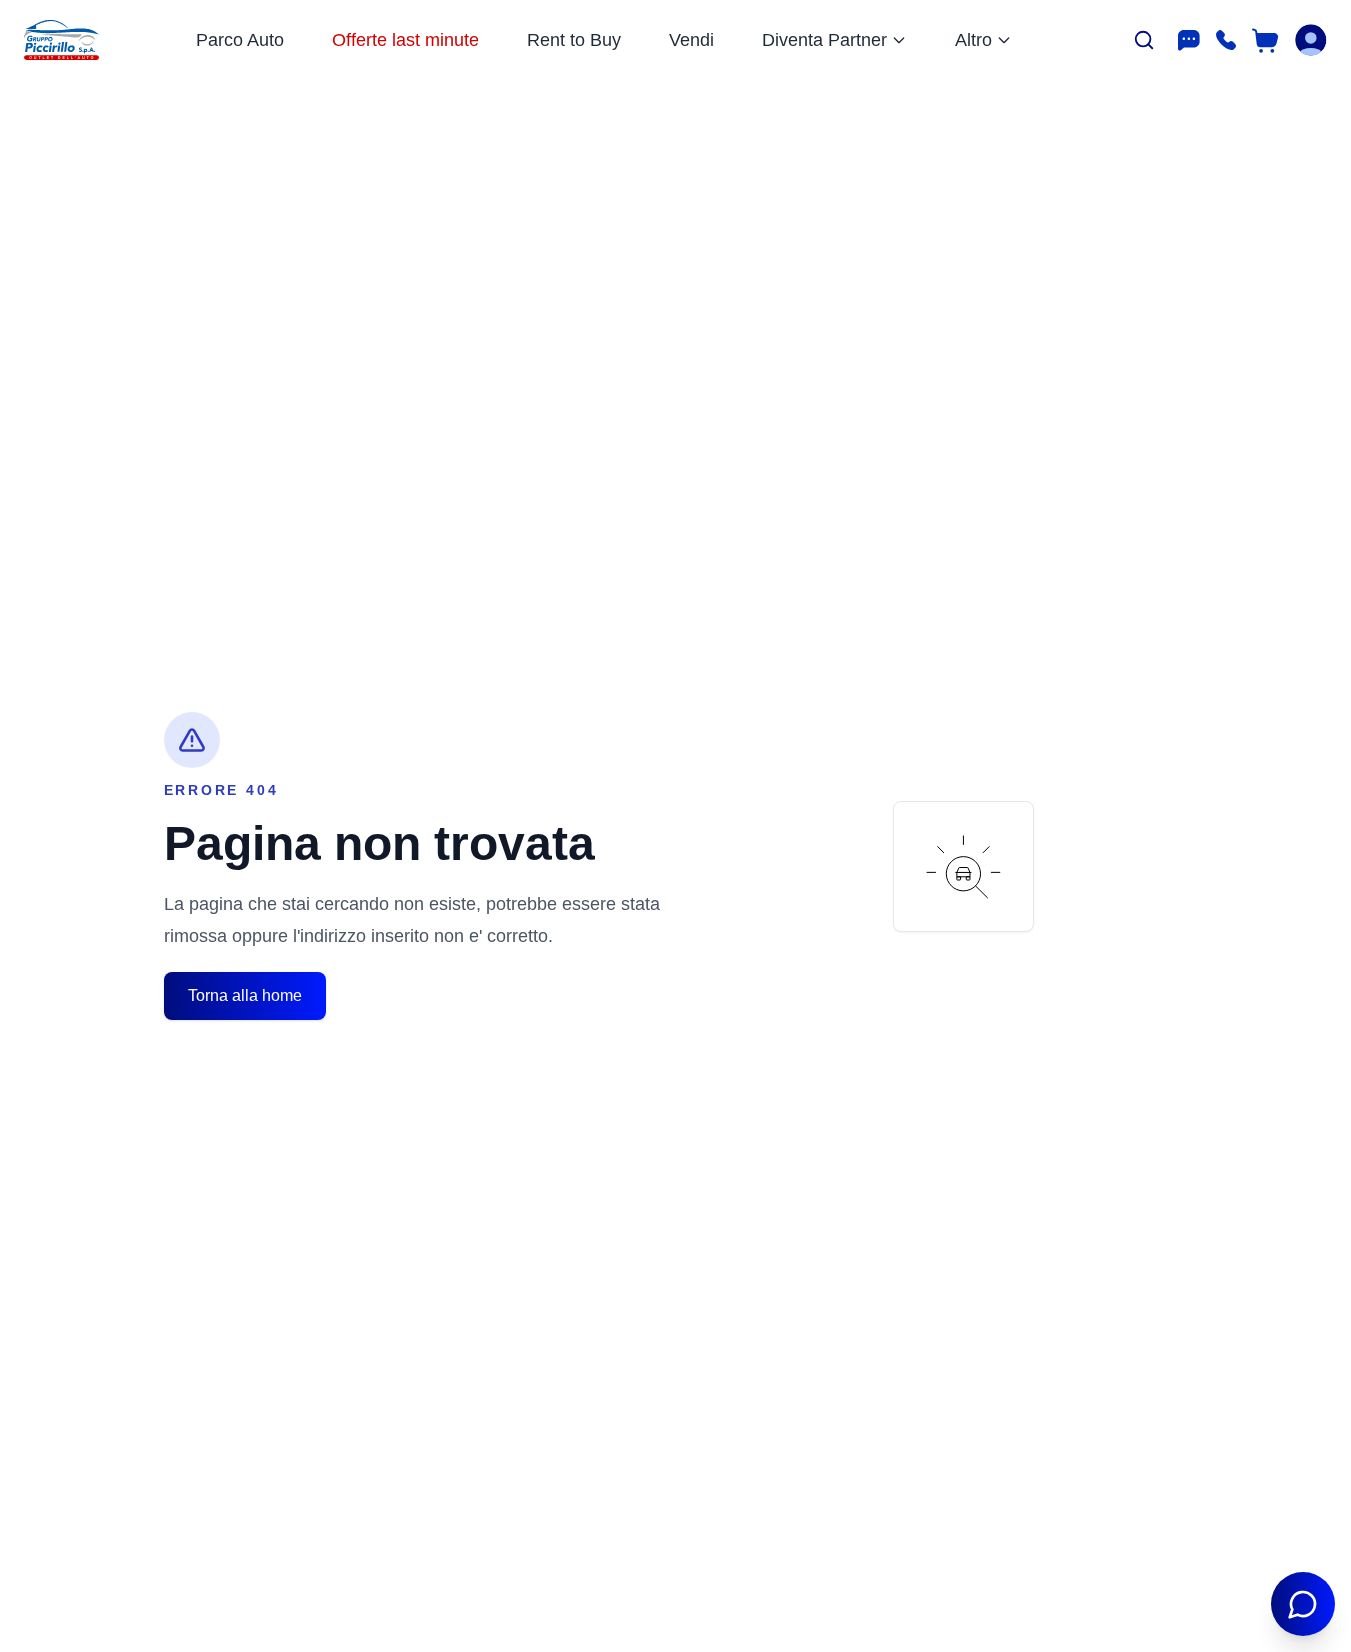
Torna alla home (245, 995)
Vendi (691, 40)
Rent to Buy (574, 40)
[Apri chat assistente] (1303, 1604)
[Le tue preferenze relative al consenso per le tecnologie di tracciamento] (35, 1617)
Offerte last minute (405, 40)
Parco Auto (240, 40)
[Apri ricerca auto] (1144, 40)
